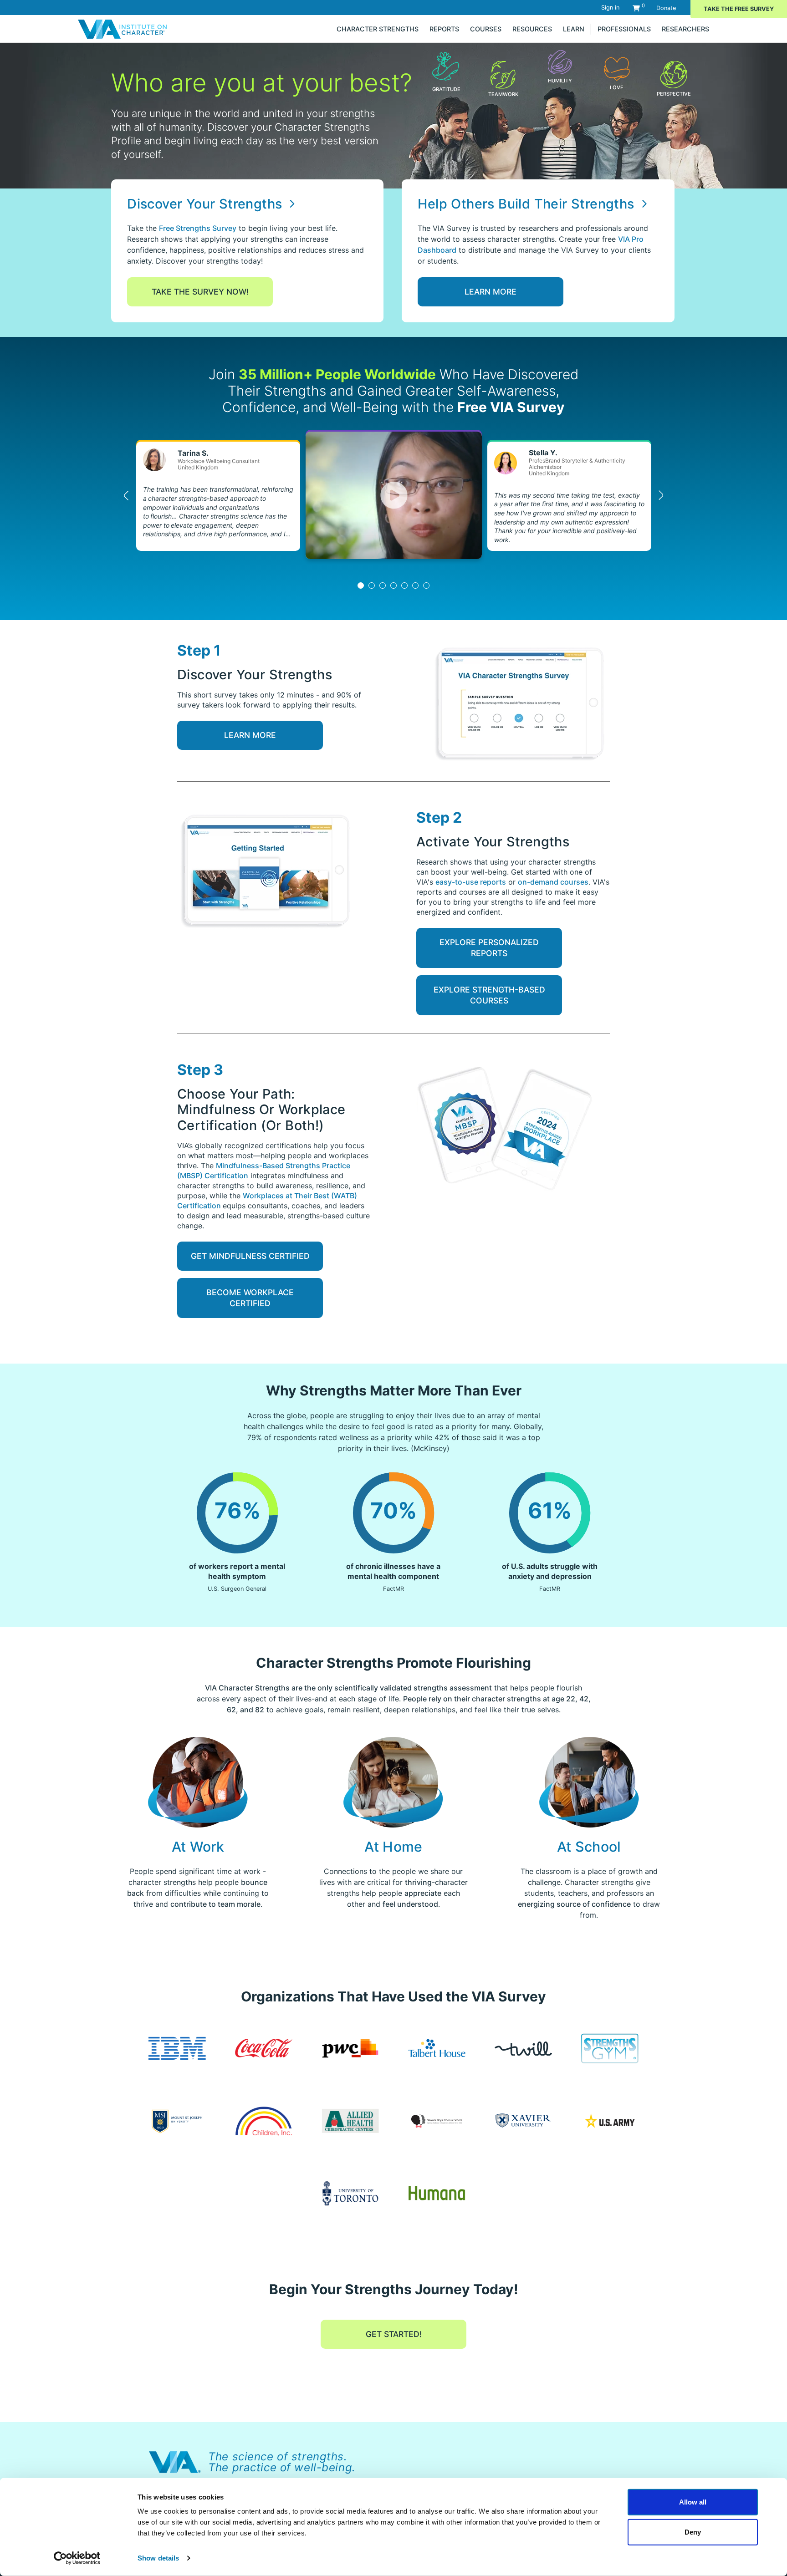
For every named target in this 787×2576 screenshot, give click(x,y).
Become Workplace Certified (250, 1298)
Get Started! (394, 2334)
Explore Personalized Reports (489, 948)
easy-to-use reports (471, 882)
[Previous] (127, 495)
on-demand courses (553, 882)
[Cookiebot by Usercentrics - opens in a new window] (77, 2558)
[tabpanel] (394, 495)
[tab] (361, 585)
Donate (666, 8)
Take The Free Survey (739, 9)
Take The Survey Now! (200, 292)
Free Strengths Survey (198, 228)
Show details (158, 2558)
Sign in (610, 8)
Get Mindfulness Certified (250, 1256)
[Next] (660, 495)
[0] (636, 8)
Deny (693, 2532)
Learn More (491, 292)
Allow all (693, 2502)
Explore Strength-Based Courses (489, 995)
